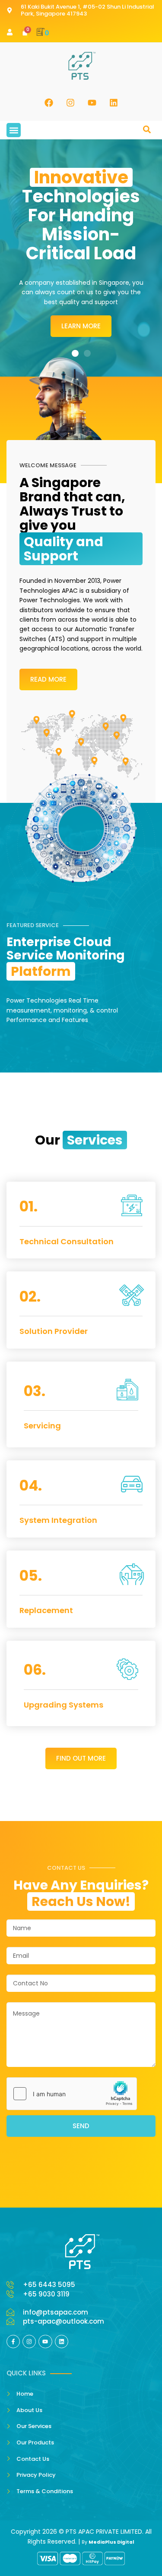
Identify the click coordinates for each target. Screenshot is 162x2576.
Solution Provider (54, 1331)
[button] (14, 130)
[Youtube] (92, 103)
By (108, 2542)
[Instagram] (70, 103)
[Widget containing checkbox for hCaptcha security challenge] (72, 2094)
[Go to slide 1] (75, 353)
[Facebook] (49, 103)
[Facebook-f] (13, 2342)
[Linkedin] (114, 103)
